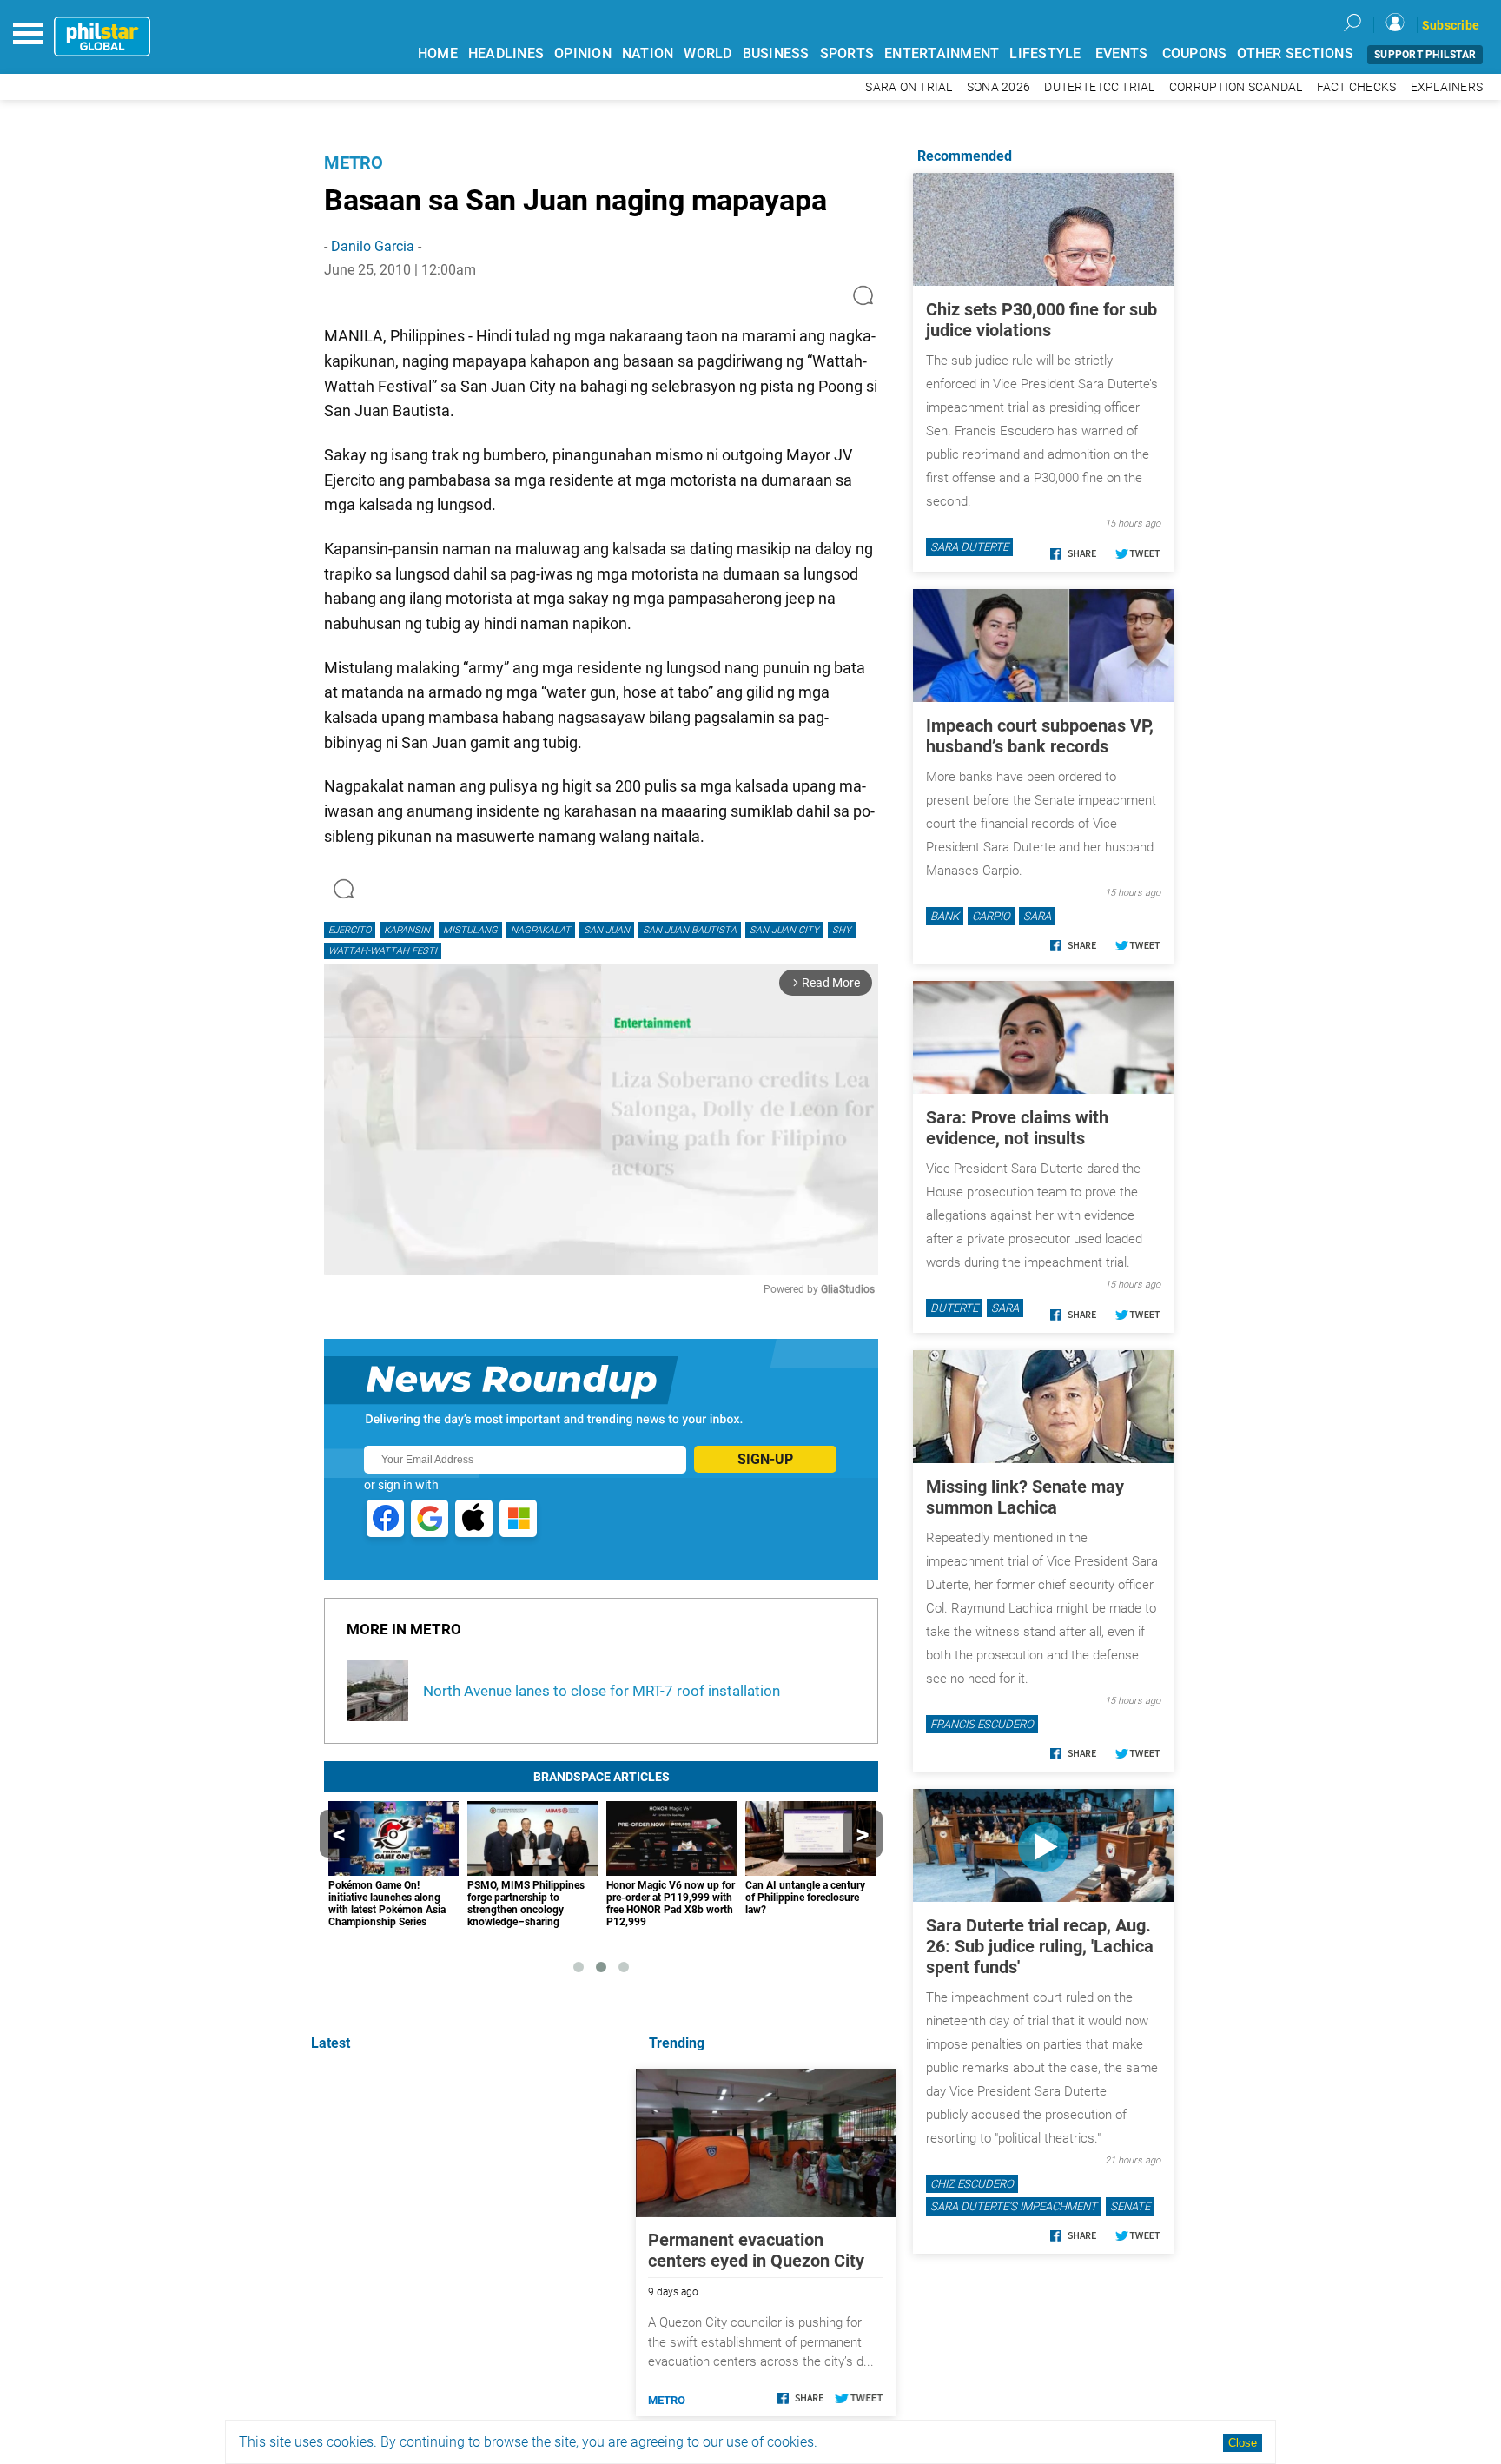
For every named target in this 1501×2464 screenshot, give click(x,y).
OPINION (583, 53)
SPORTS (847, 53)
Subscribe (1451, 25)
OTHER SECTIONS (1295, 53)
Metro (354, 162)
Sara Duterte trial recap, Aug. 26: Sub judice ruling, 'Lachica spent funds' (1040, 1946)
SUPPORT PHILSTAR (1425, 55)
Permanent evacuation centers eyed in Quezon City (756, 2250)
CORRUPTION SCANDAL (1236, 87)
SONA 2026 (998, 87)
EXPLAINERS (1447, 87)
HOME (438, 53)
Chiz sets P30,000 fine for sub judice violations (1041, 320)
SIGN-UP (765, 1459)
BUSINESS (776, 53)
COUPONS (1195, 53)
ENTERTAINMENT (942, 53)
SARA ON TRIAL (909, 87)
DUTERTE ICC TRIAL (1099, 87)
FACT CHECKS (1357, 87)
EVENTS (1122, 53)
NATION (648, 53)
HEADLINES (506, 53)
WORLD (708, 53)
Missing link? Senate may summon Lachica (1025, 1497)
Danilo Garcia (373, 246)
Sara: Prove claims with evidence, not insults (1017, 1128)
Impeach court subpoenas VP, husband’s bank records (1040, 736)
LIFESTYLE (1045, 53)
